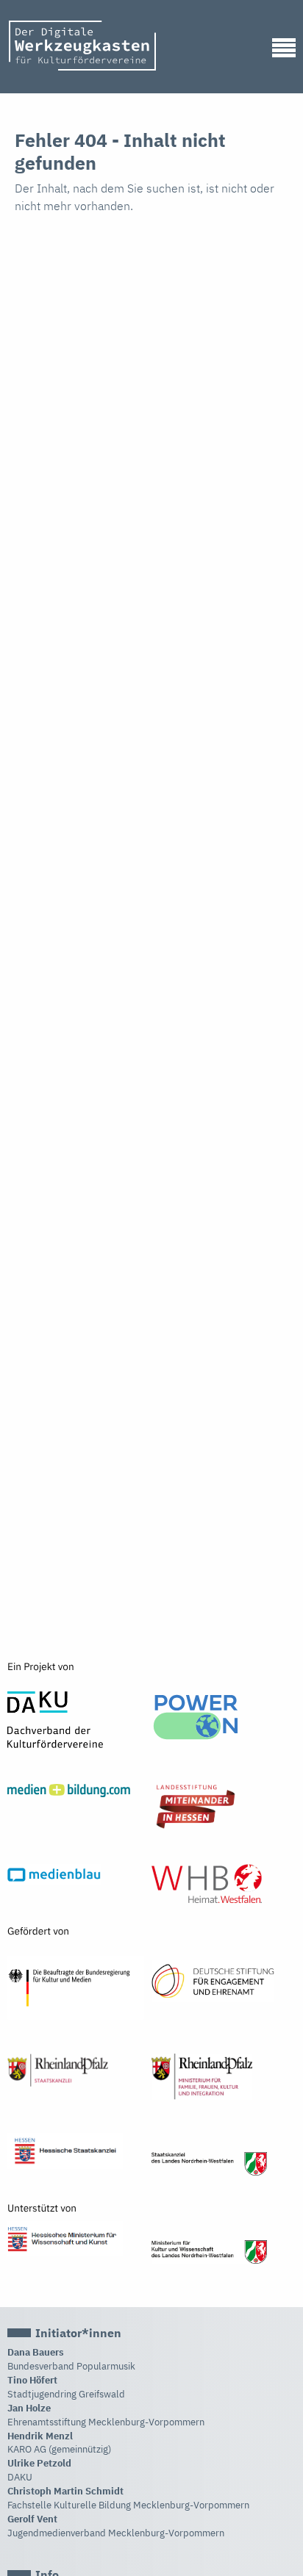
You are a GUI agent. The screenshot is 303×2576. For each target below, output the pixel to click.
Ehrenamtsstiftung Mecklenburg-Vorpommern (106, 2422)
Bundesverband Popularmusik (71, 2366)
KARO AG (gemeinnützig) (59, 2449)
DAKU (20, 2477)
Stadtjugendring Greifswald (66, 2394)
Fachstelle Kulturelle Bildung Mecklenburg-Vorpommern (128, 2505)
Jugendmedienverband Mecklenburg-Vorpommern (116, 2533)
